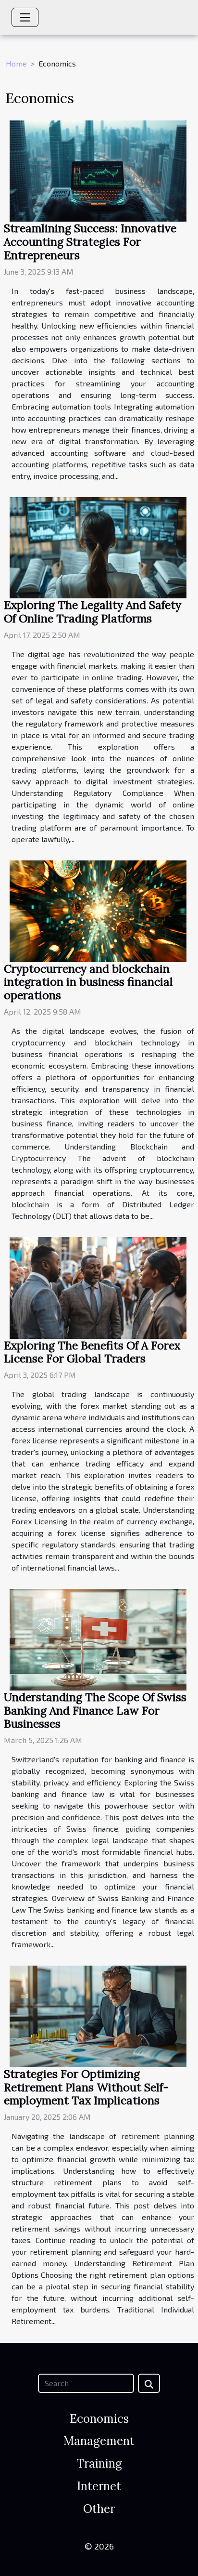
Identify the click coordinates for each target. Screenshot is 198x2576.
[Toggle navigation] (25, 17)
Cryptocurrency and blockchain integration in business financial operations (88, 982)
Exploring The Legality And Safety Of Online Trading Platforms (93, 612)
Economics (99, 2419)
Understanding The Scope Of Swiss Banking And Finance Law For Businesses (95, 1711)
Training (99, 2464)
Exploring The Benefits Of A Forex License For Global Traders (92, 1352)
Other (99, 2509)
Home (16, 63)
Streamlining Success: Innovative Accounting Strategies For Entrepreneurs (90, 242)
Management (99, 2441)
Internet (99, 2486)
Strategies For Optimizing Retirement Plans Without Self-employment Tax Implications (86, 2087)
